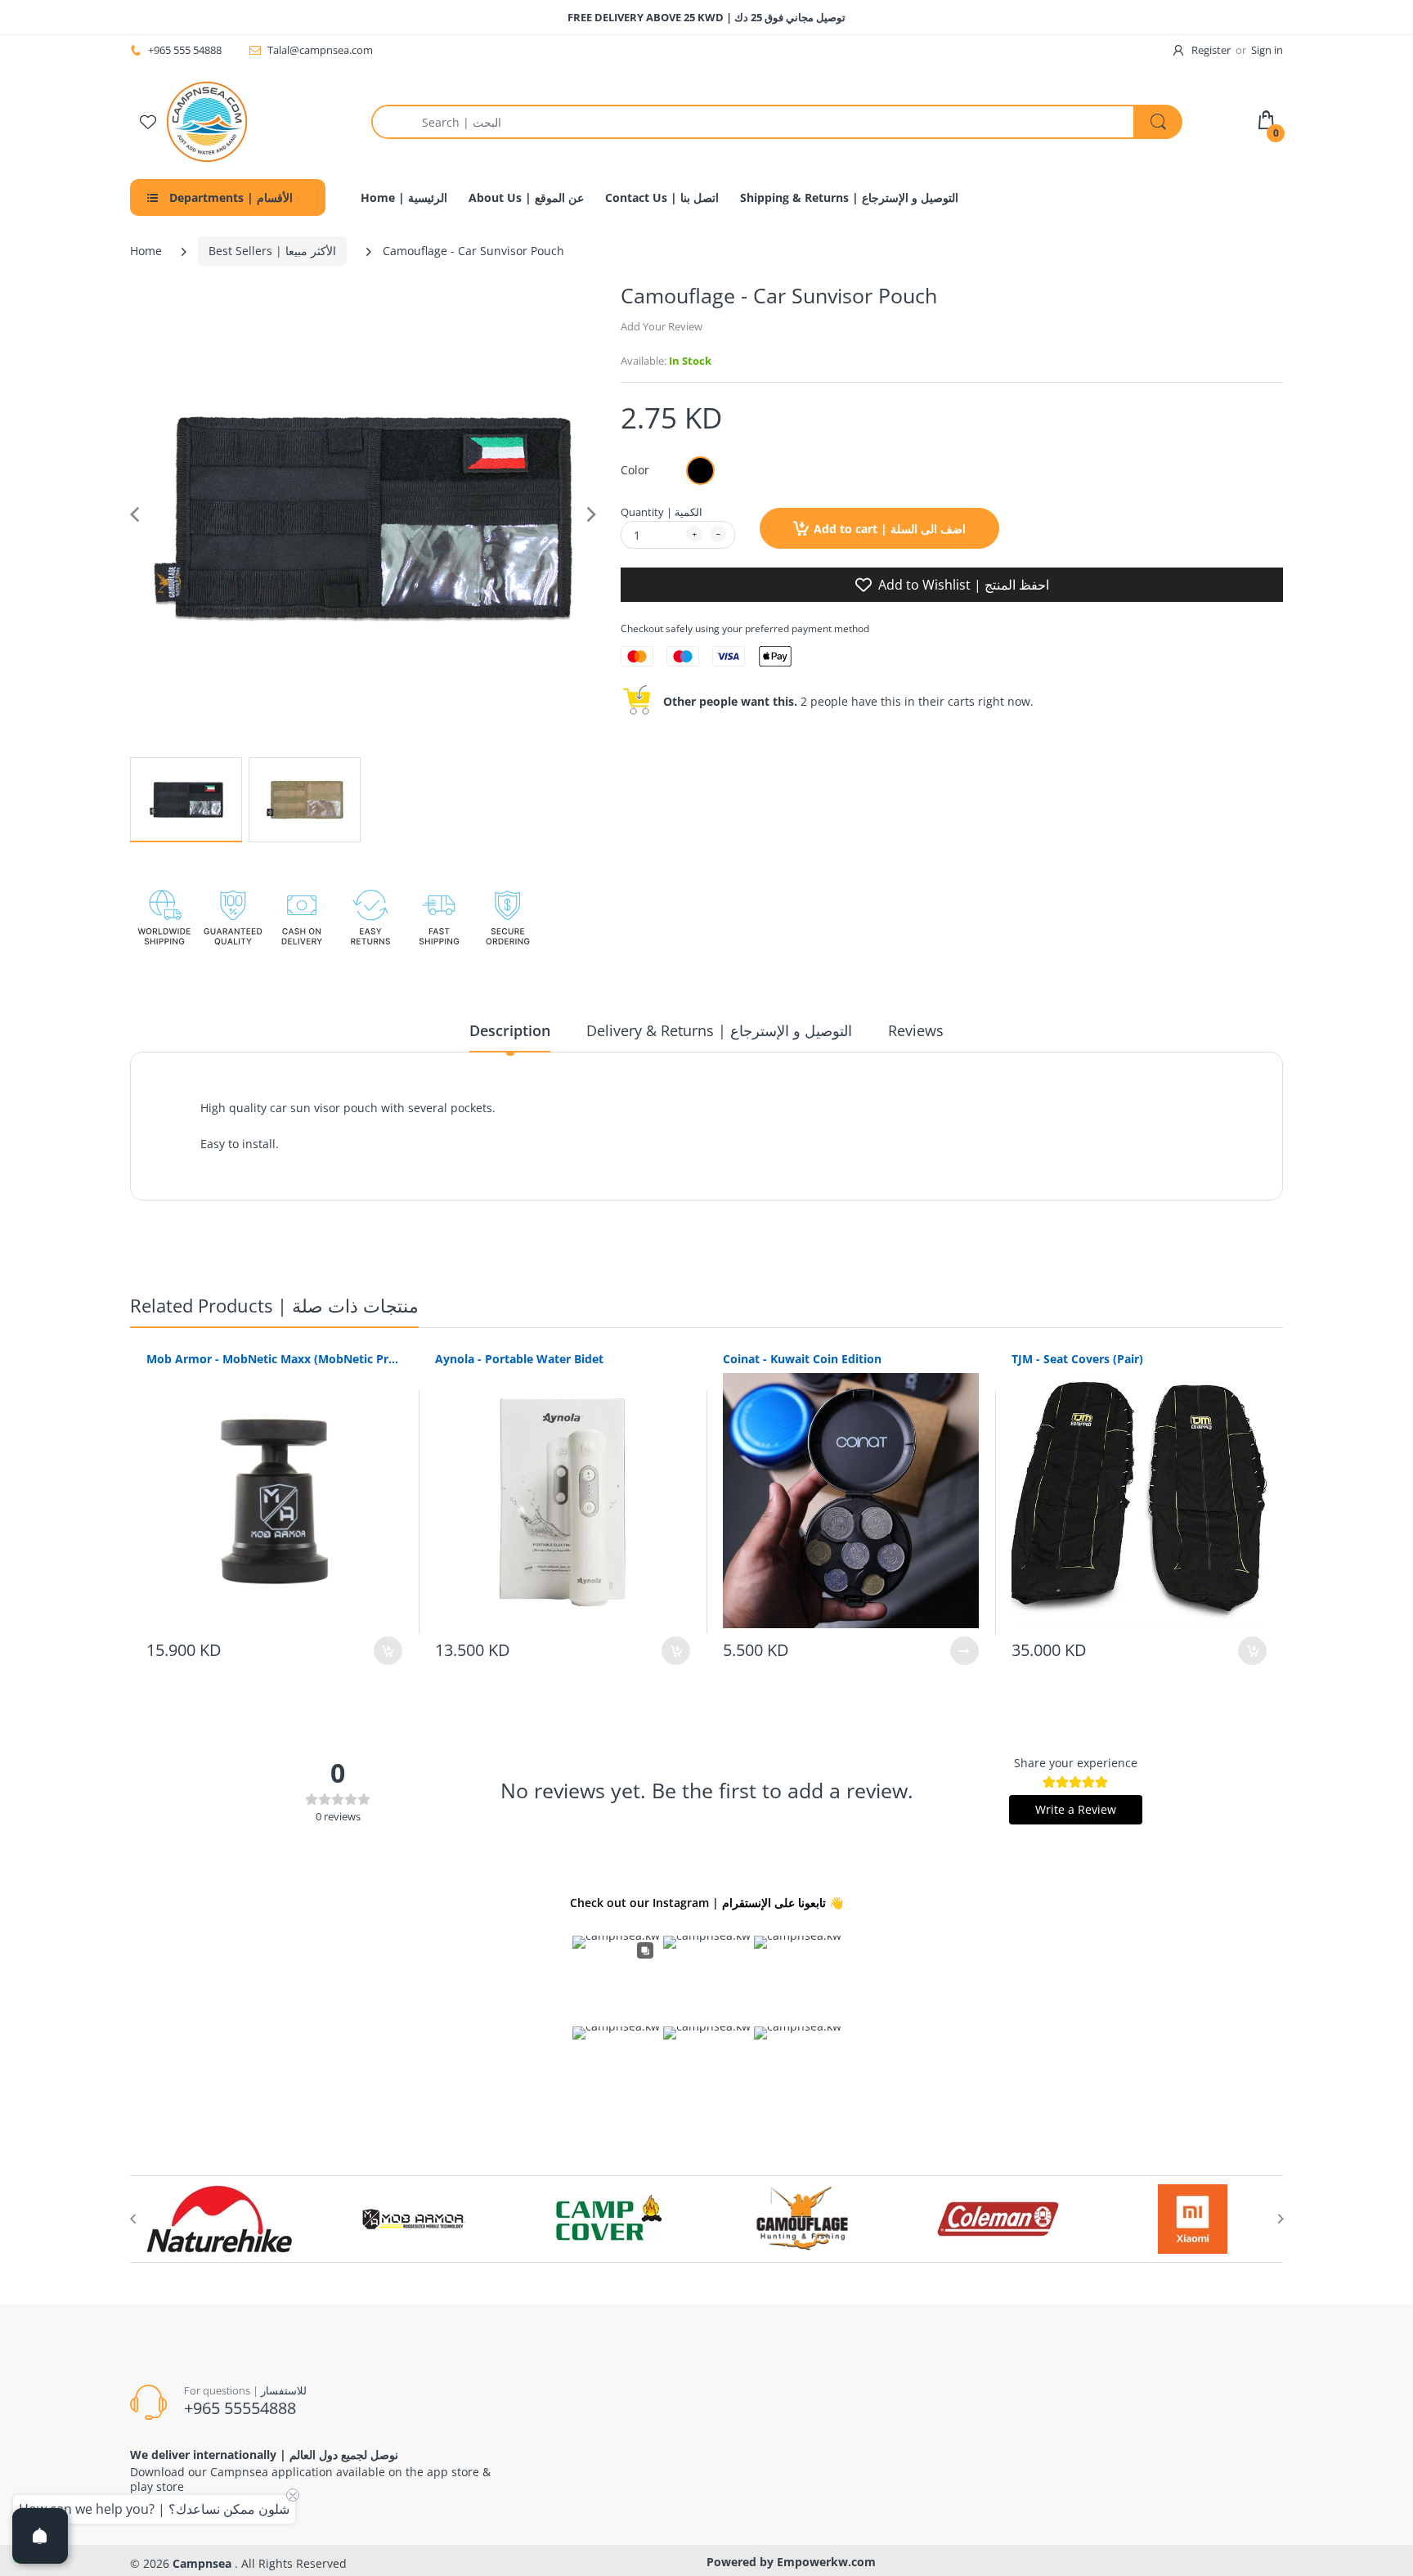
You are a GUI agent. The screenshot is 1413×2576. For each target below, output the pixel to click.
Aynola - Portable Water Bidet (519, 1359)
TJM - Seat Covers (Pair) (1077, 1359)
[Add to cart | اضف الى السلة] (388, 1651)
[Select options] (964, 1651)
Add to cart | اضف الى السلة (890, 529)
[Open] (40, 2536)
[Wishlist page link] (148, 122)
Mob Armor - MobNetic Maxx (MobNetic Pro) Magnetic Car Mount (274, 1359)
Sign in (1267, 50)
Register (1211, 50)
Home (146, 251)
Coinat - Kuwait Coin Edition (802, 1359)
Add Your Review (662, 326)
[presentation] (132, 2219)
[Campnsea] (207, 121)
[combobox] (776, 122)
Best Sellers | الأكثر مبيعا (272, 251)
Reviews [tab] (916, 1030)
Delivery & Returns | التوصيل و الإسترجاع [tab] (719, 1030)
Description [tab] (510, 1030)
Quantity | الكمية (662, 512)
